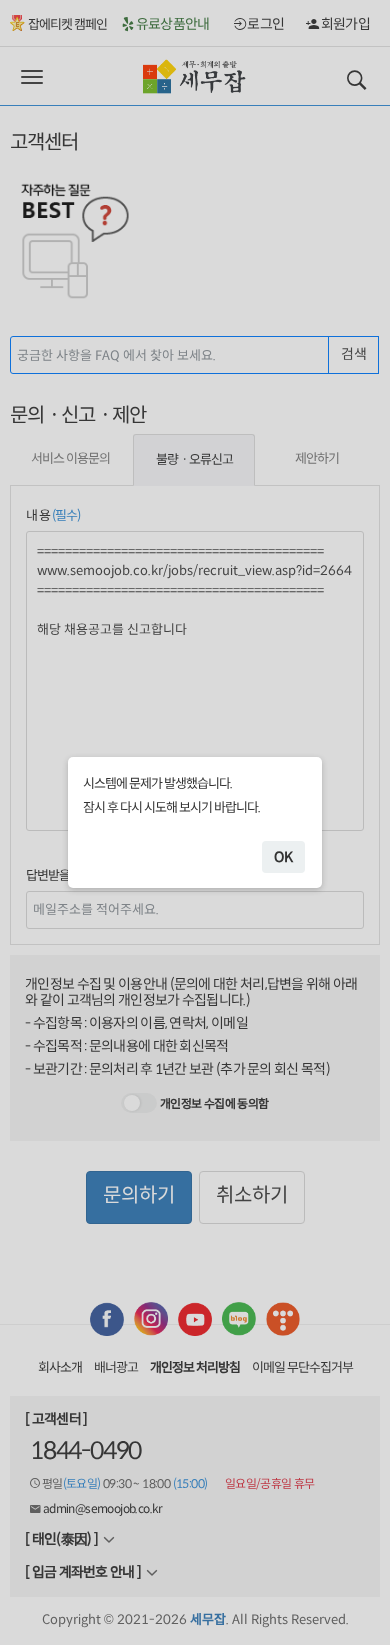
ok (283, 857)
